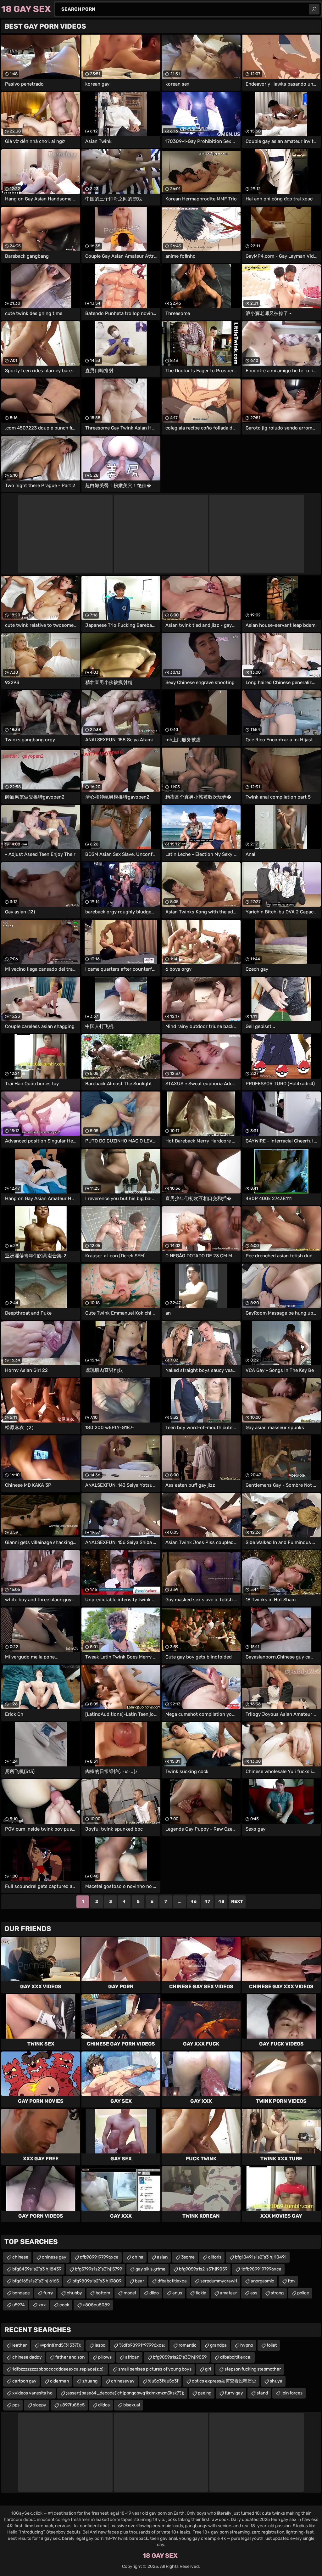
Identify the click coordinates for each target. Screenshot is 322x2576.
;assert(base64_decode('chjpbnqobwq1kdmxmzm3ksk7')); (125, 2393)
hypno (247, 2345)
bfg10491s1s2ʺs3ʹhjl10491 (261, 2257)
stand (262, 2393)
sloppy (40, 2405)
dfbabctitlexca (172, 2281)
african (132, 2357)
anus (177, 2293)
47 (207, 1902)
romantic (188, 2345)
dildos (104, 2405)
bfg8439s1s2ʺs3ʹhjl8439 (37, 2269)
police (303, 2293)
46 (194, 1902)
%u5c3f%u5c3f (163, 2381)
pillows (105, 2357)
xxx (42, 2305)
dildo (154, 2293)
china (138, 2257)
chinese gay (54, 2257)
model (130, 2293)
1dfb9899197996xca (261, 2269)
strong (277, 2293)
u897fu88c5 (72, 2405)
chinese (20, 2257)
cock (64, 2305)
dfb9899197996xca (99, 2257)
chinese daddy (27, 2357)
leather (19, 2345)
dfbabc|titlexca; (236, 2357)
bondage (21, 2293)
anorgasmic (262, 2281)
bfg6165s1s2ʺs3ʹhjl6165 (36, 2281)
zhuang (90, 2381)
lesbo (100, 2345)
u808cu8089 (96, 2305)
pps (16, 2405)
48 (221, 1902)
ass (254, 2293)
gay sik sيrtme (150, 2269)
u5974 (19, 2305)
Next (237, 1902)
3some (188, 2257)
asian (162, 2257)
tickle (201, 2293)
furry (48, 2293)
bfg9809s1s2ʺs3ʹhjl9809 (97, 2281)
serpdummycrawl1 (219, 2281)
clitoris (215, 2257)
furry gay (234, 2393)
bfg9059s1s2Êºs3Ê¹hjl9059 (180, 2357)
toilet (272, 2345)
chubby (74, 2293)
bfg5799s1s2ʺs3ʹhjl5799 (98, 2269)
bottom (103, 2293)
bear (139, 2281)
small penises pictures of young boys (155, 2369)
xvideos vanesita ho (32, 2393)
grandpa (218, 2345)
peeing (205, 2393)
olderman (59, 2381)
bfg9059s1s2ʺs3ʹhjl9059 (203, 2269)
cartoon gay (24, 2381)
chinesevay (123, 2381)
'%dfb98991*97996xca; (142, 2345)
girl (208, 2369)
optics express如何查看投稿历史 (224, 2381)
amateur (228, 2293)
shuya (276, 2381)
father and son (70, 2357)
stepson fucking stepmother (253, 2369)
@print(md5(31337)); (61, 2345)
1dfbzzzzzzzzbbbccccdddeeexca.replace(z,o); (58, 2369)
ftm (291, 2281)
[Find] (314, 9)
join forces (292, 2393)
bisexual (132, 2405)
